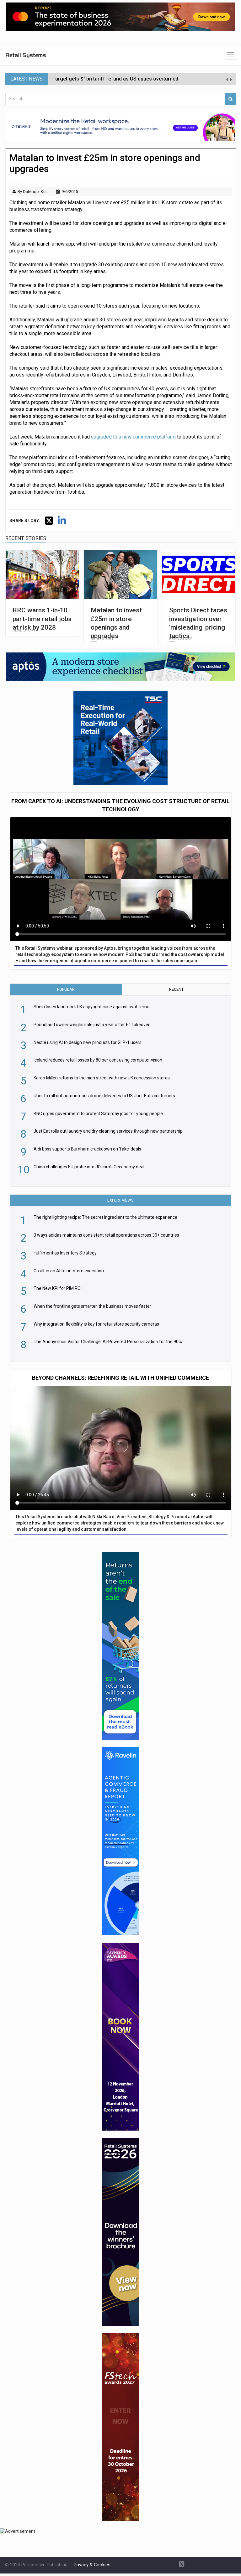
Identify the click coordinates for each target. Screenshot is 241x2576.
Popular (66, 989)
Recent (176, 989)
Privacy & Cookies (92, 2565)
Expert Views (120, 1200)
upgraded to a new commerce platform (133, 437)
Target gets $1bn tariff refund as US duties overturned (115, 79)
